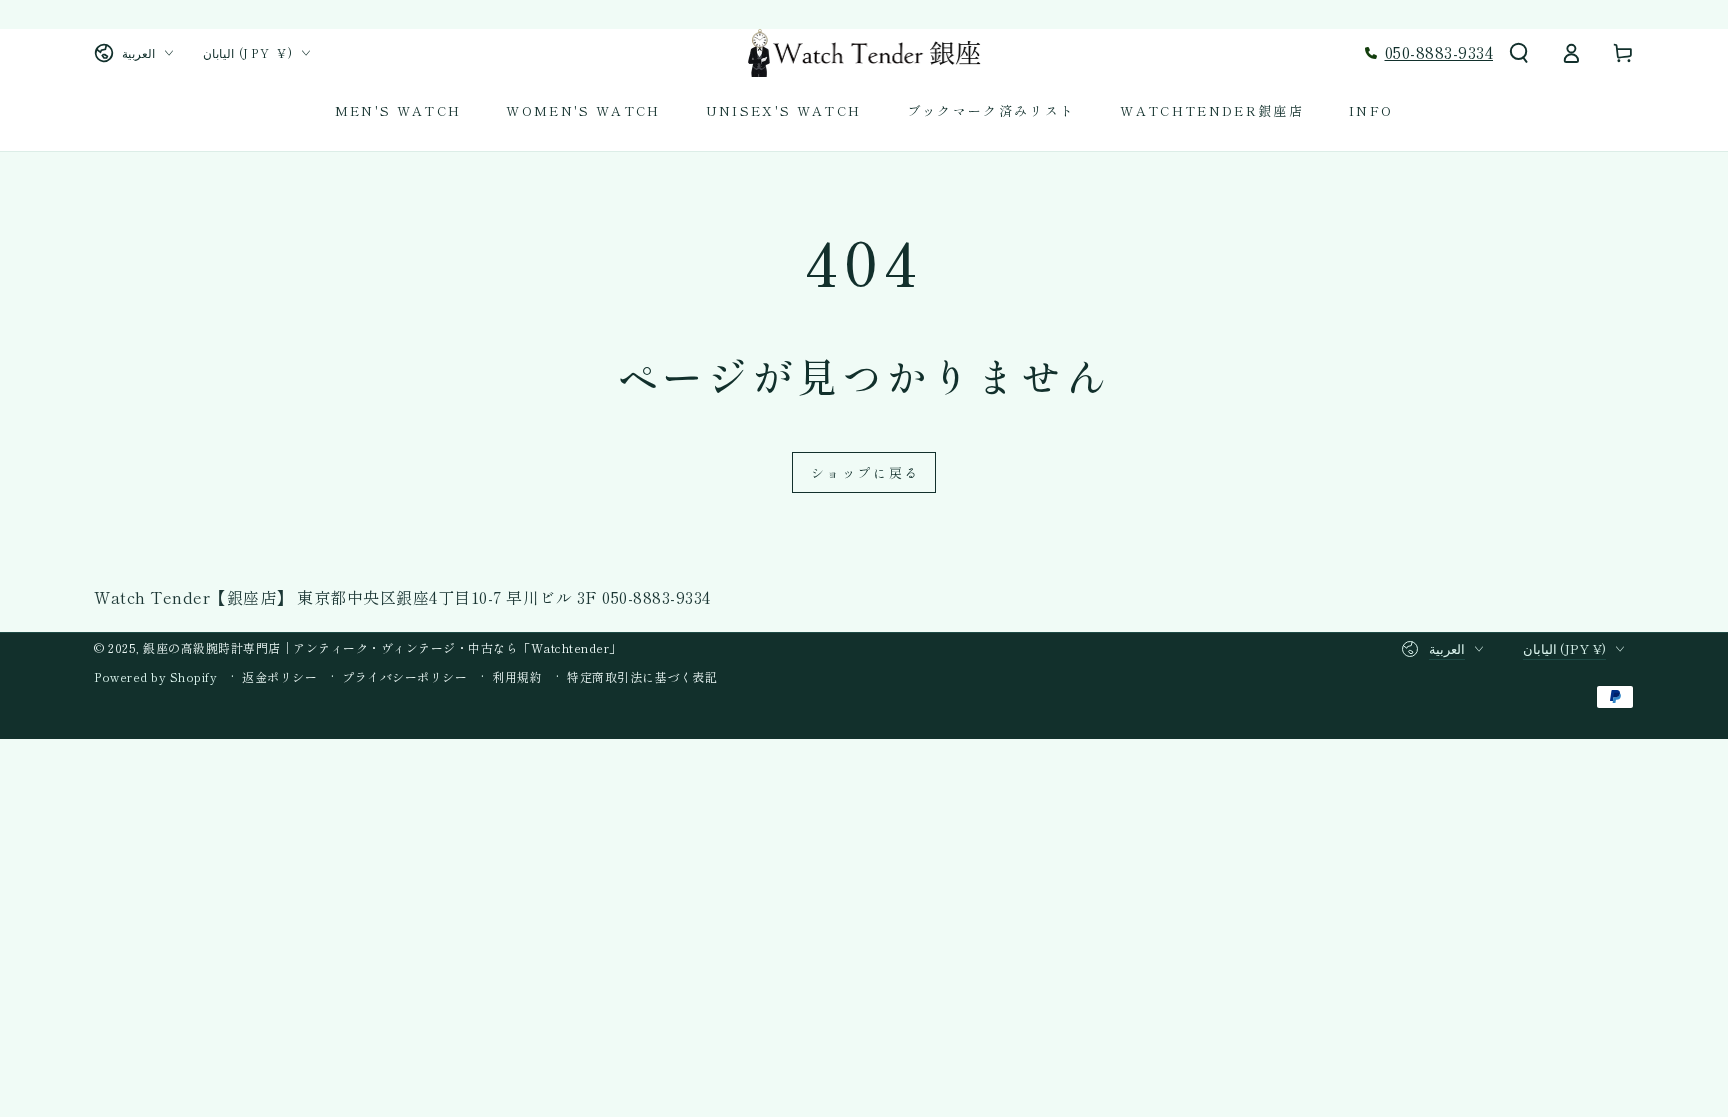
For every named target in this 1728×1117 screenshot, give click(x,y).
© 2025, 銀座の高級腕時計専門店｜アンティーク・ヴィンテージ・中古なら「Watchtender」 (358, 647)
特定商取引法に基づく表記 (642, 677)
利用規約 (517, 677)
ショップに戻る (865, 472)
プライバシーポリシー (404, 677)
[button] (1519, 53)
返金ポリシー (279, 677)
